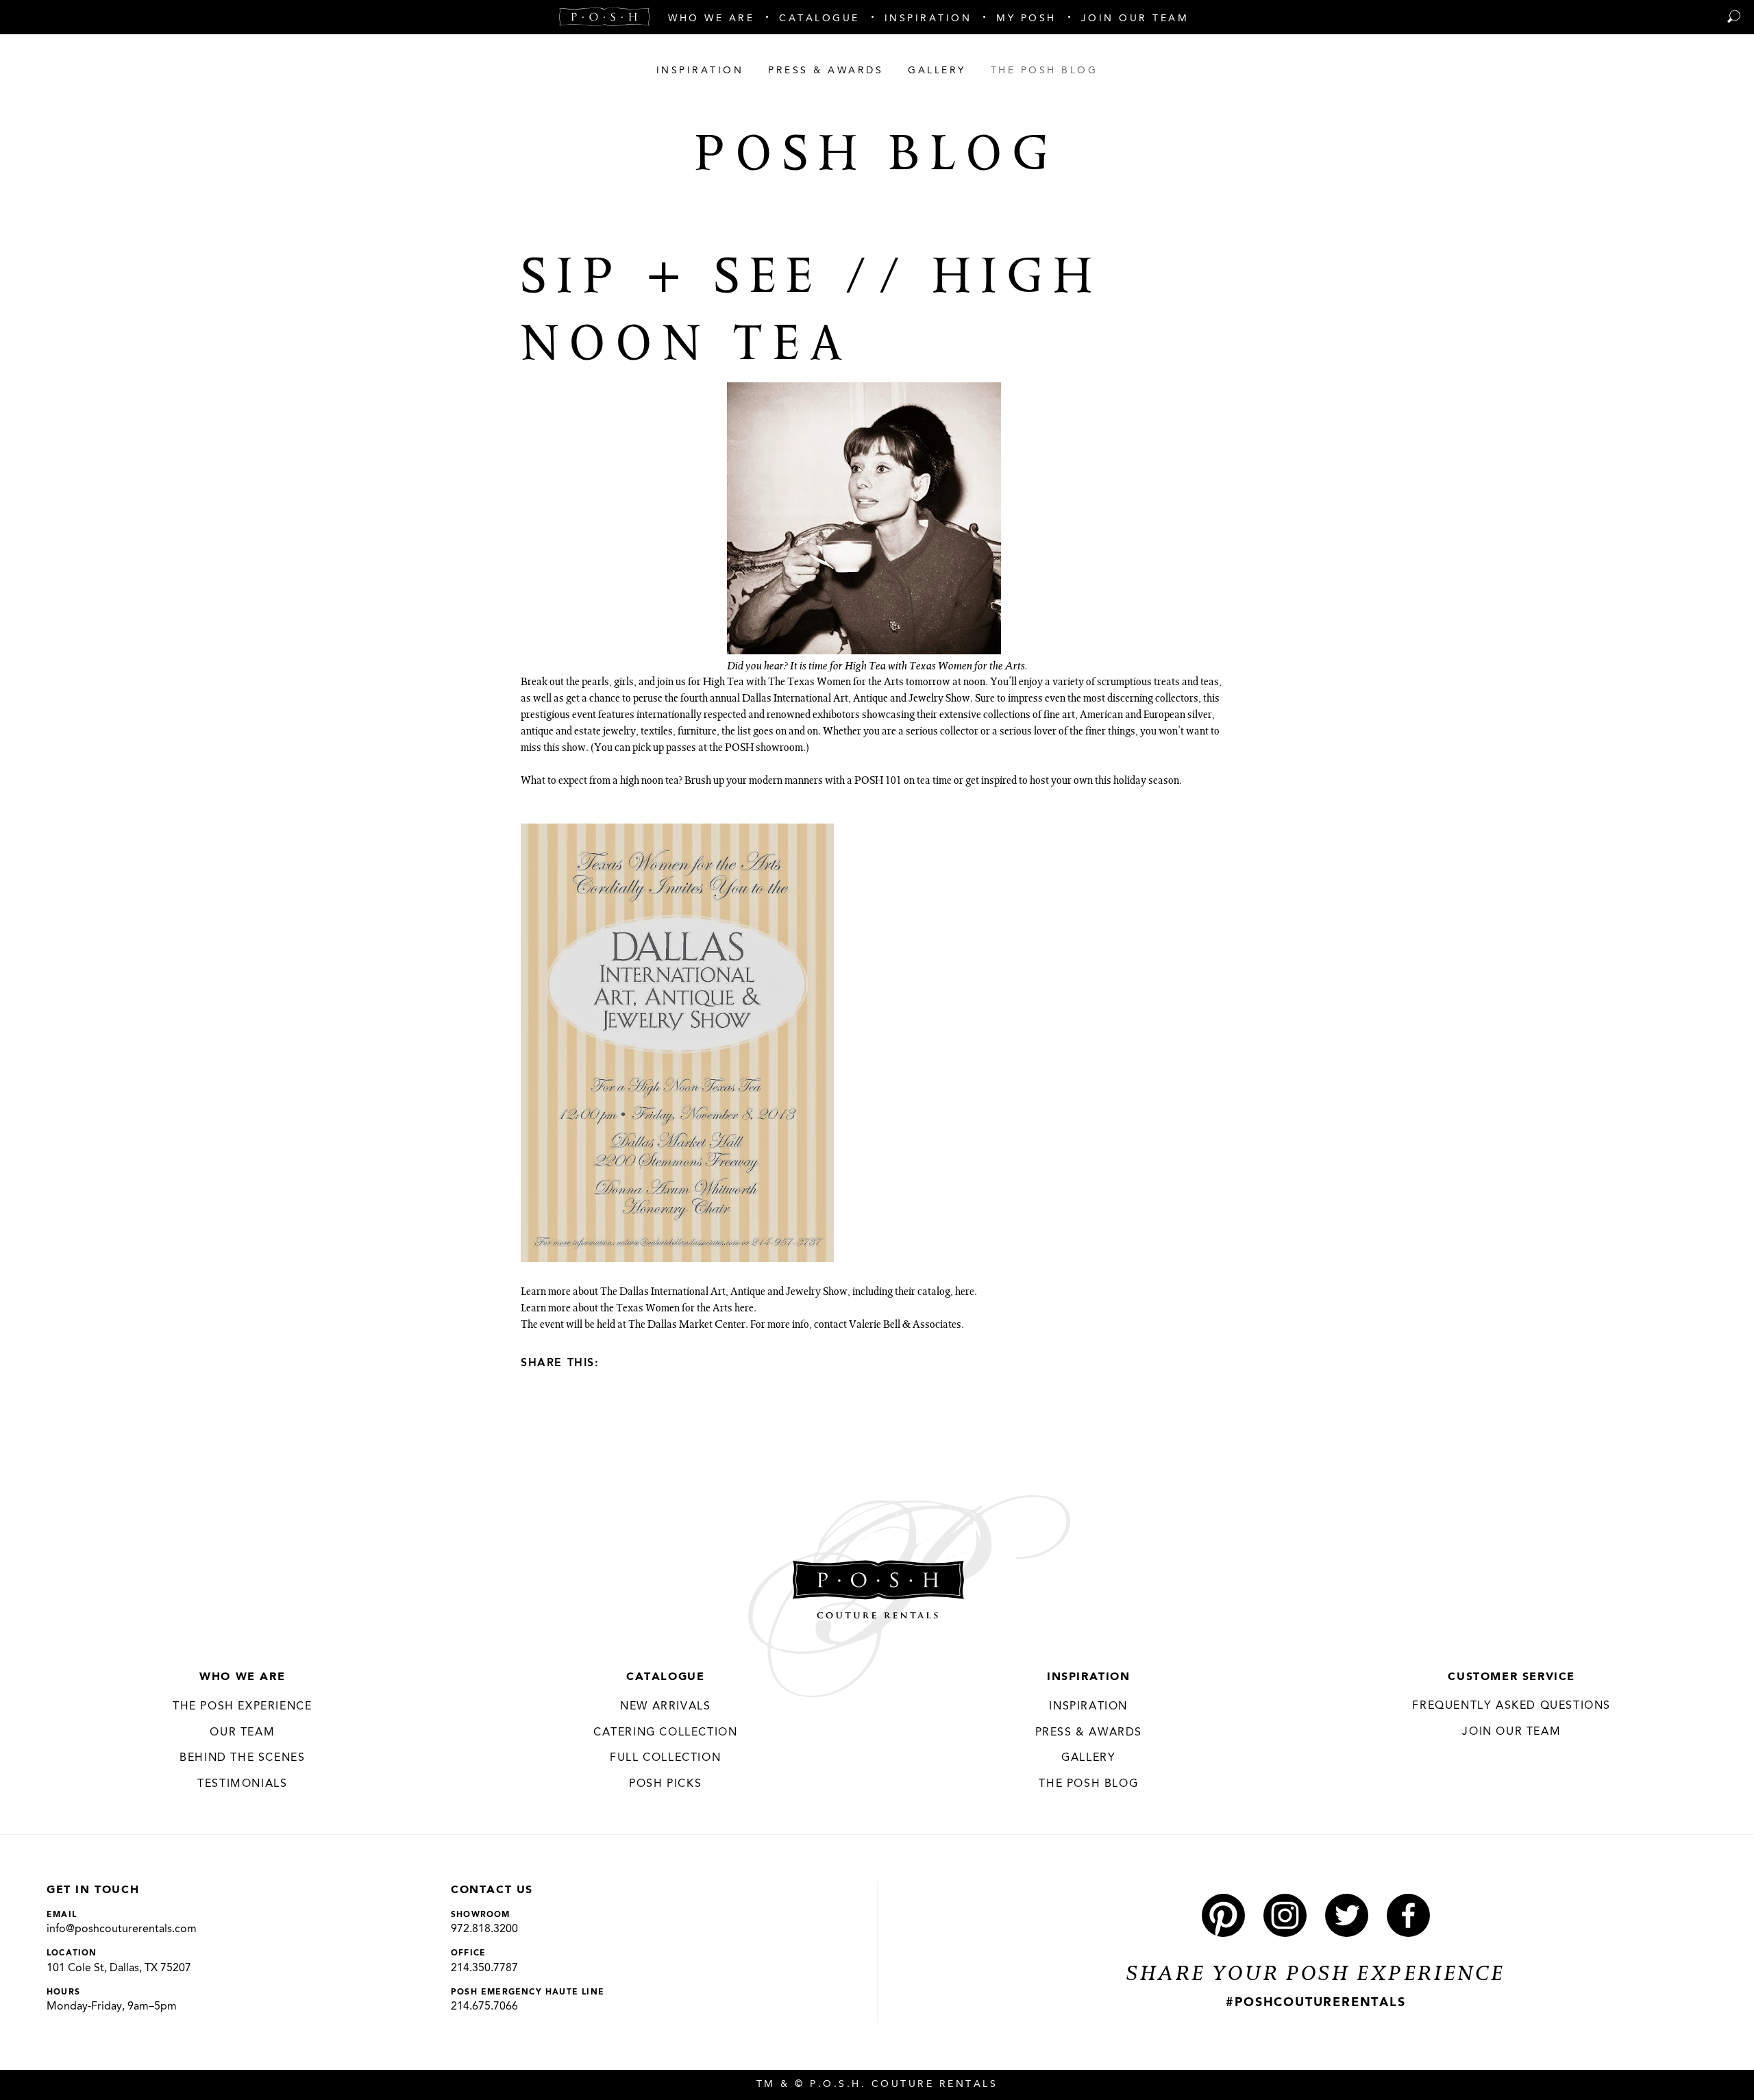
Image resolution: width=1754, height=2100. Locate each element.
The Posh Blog (1088, 1784)
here (965, 1293)
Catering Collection (665, 1733)
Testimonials (242, 1784)
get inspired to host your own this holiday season (1072, 782)
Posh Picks (665, 1784)
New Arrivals (665, 1707)
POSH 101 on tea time (903, 782)
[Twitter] (642, 1362)
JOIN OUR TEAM (1511, 1732)
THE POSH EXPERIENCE (242, 1707)
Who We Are (242, 1677)
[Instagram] (1285, 1915)
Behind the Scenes (242, 1758)
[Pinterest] (1223, 1915)
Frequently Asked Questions (1511, 1706)
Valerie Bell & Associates (905, 1326)
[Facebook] (618, 1362)
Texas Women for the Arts (674, 1309)
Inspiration (1089, 1677)
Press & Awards (1089, 1733)
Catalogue (665, 1677)
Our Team (242, 1733)
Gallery (1088, 1758)
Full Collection (665, 1758)
